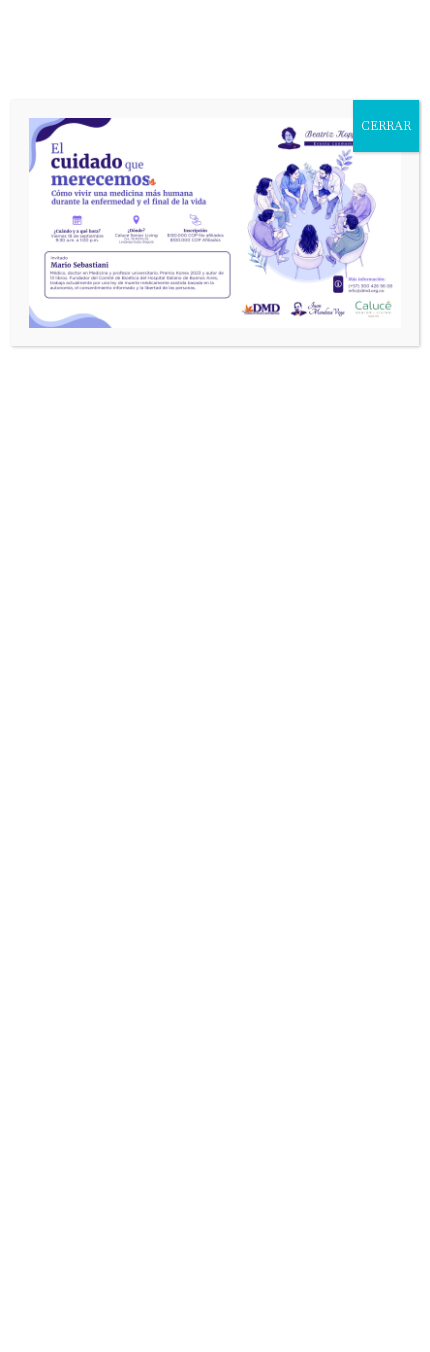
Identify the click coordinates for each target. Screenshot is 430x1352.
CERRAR (386, 126)
